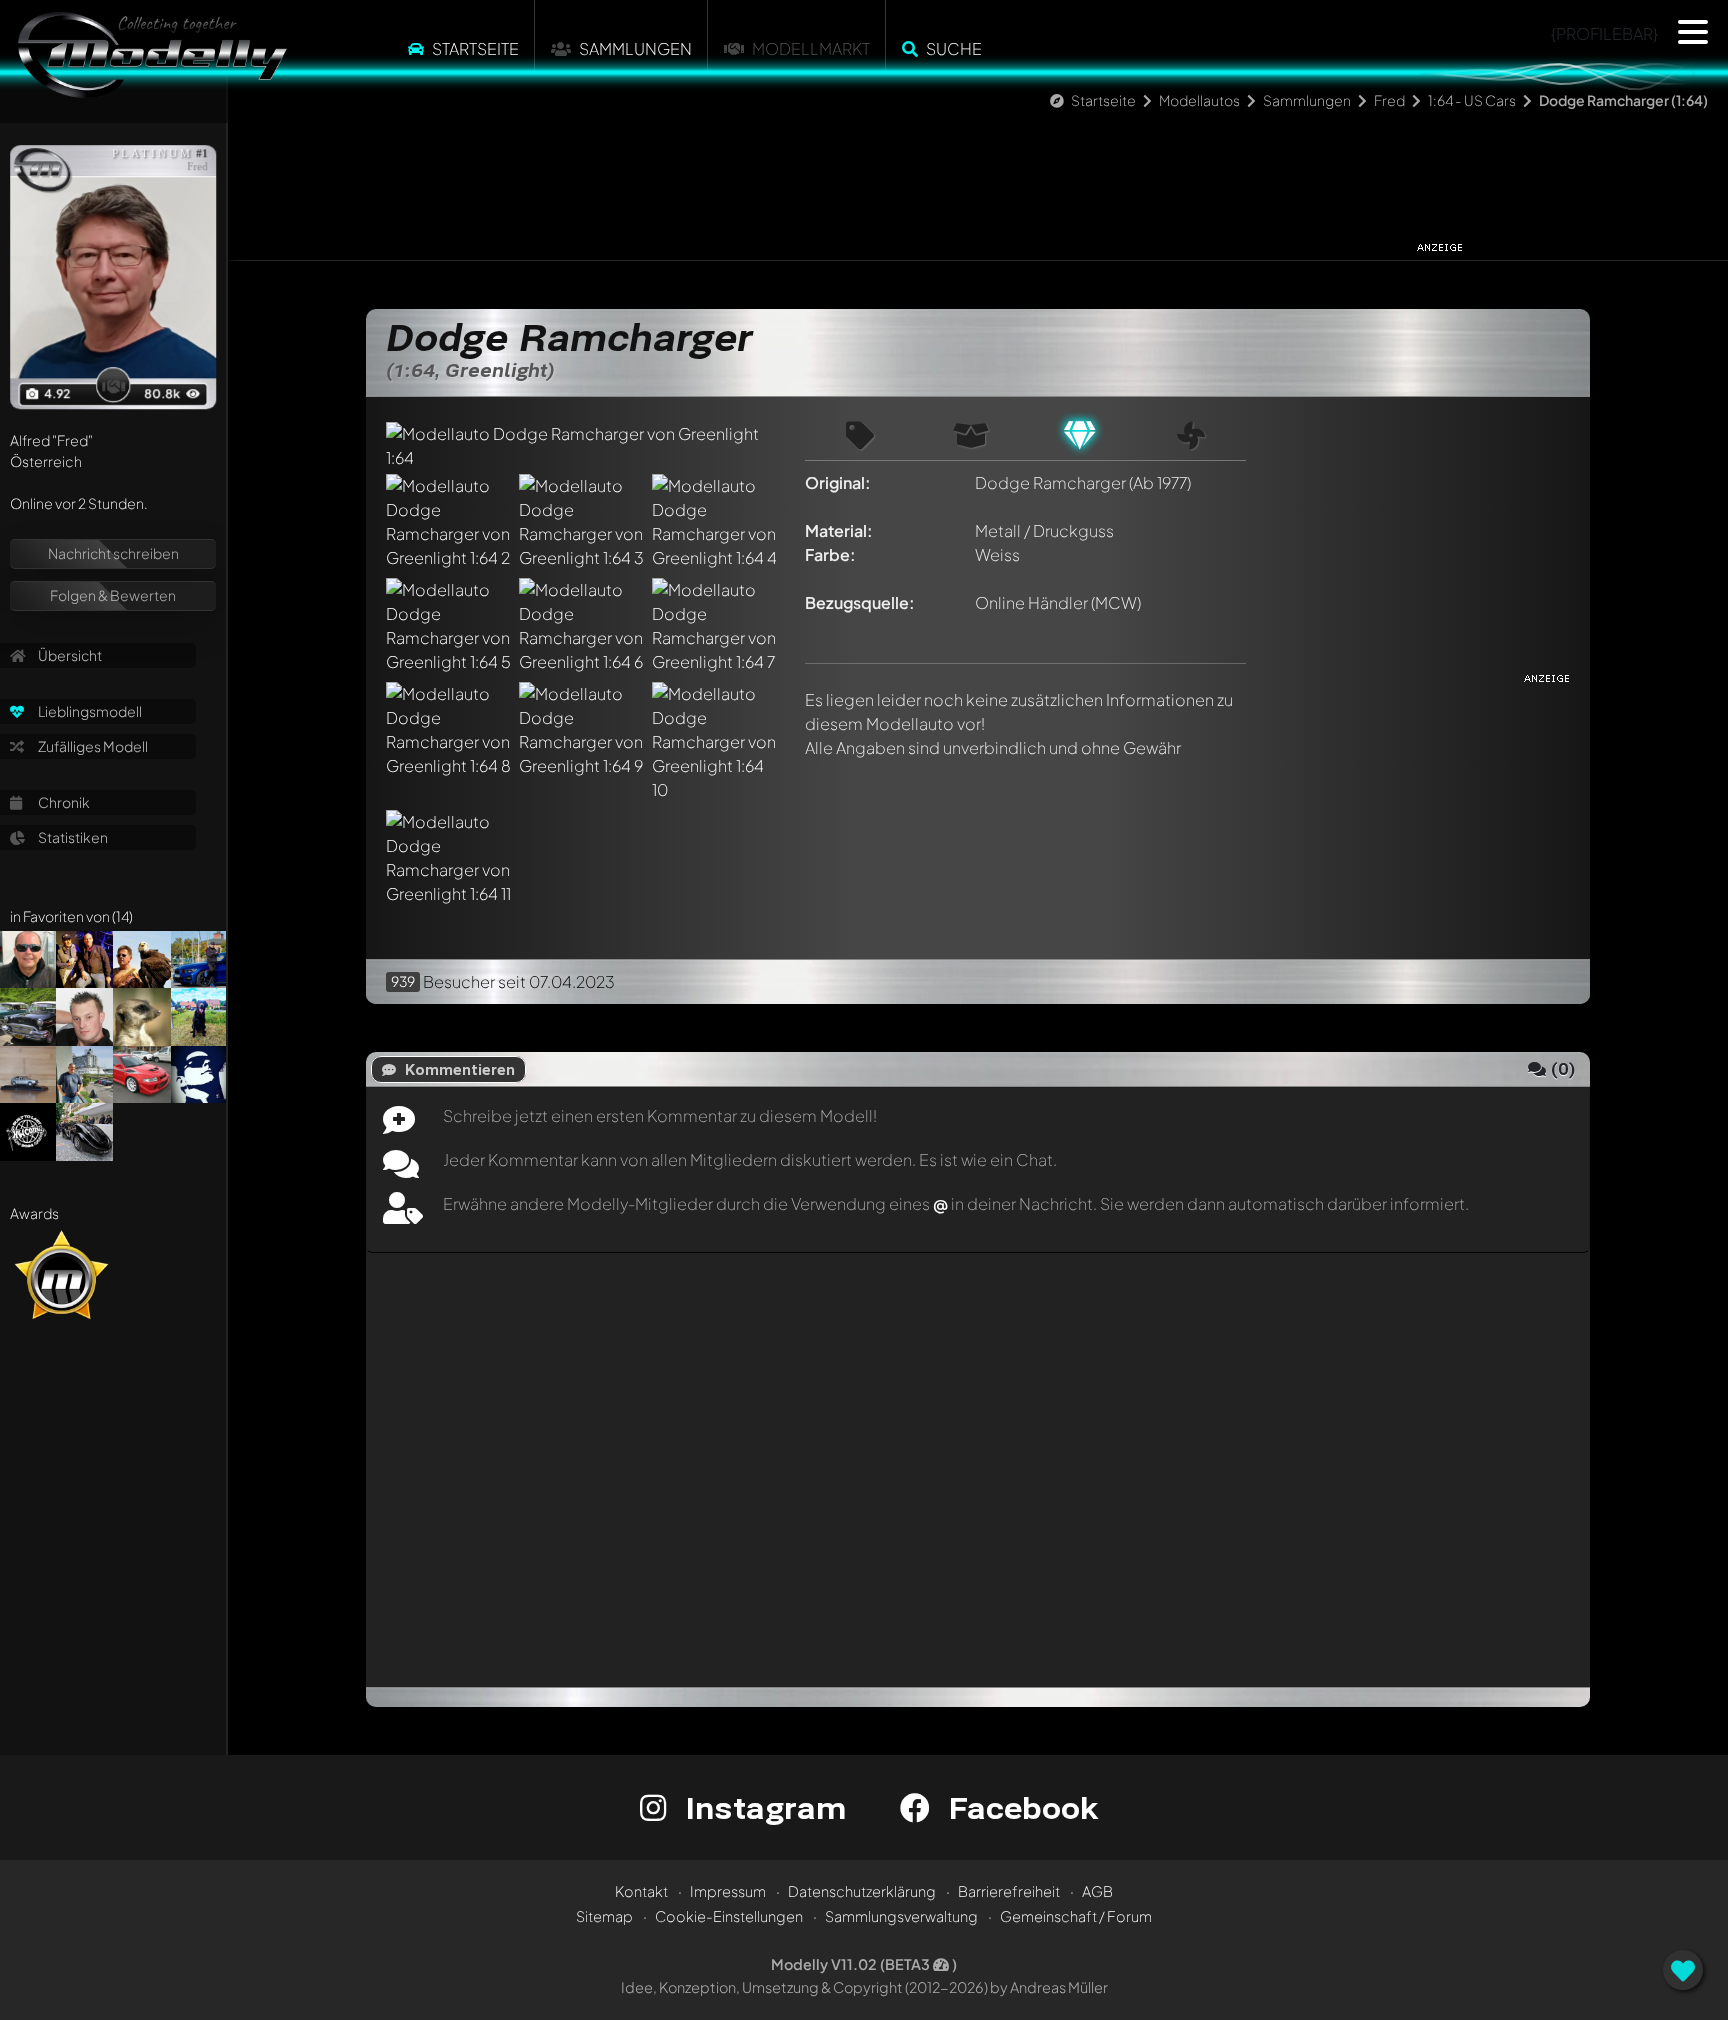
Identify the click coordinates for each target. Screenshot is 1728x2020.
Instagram (761, 1807)
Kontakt (641, 1891)
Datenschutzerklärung (862, 1891)
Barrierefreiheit (1009, 1891)
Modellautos (1199, 100)
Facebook (1019, 1807)
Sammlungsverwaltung (901, 1916)
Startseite (475, 48)
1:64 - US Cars (1473, 100)
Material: (839, 530)
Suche (954, 48)
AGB (1097, 1891)
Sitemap (604, 1916)
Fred (1389, 100)
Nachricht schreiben (113, 553)
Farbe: (830, 554)
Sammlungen (635, 48)
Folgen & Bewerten (113, 595)
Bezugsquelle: (860, 602)
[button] (1693, 32)
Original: (838, 482)
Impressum (728, 1891)
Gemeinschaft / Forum (1076, 1916)
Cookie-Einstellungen (729, 1916)
